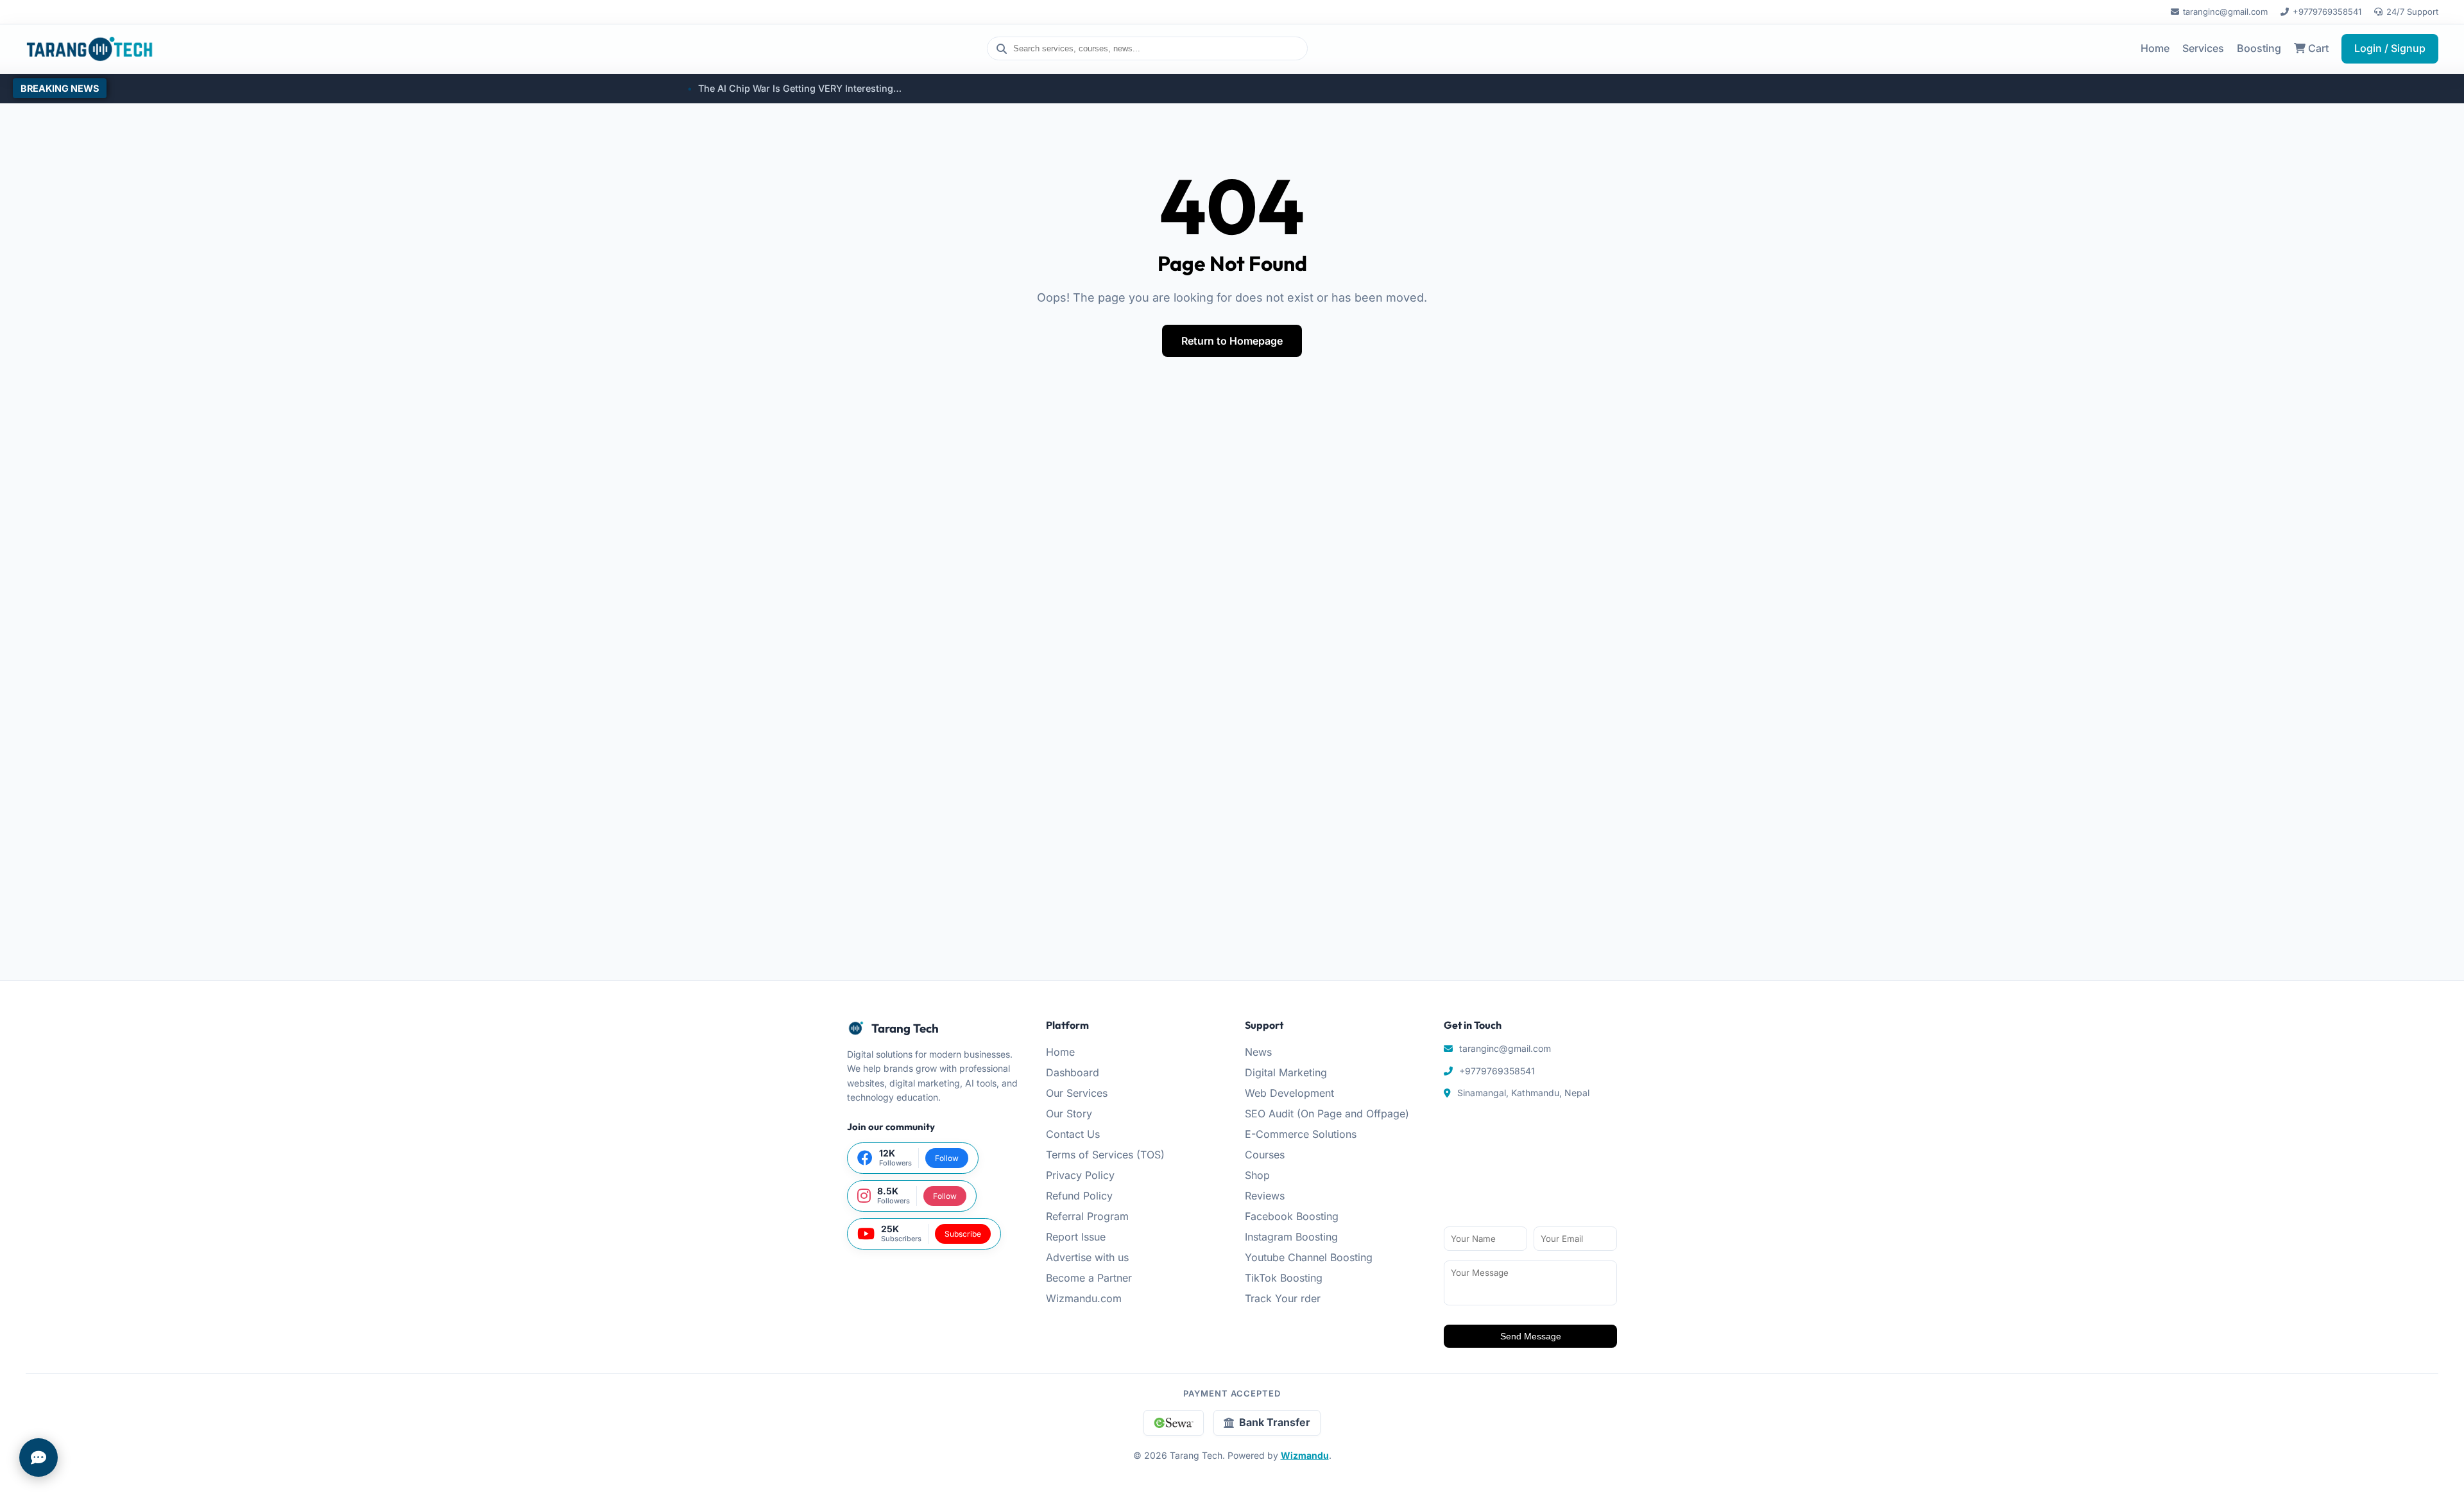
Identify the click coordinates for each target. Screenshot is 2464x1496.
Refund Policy (1079, 1196)
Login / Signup (2390, 48)
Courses (1265, 1155)
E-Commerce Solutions (1301, 1134)
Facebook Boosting (1292, 1216)
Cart (2317, 48)
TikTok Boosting (1284, 1278)
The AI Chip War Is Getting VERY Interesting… (648, 88)
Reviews (1265, 1196)
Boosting (2259, 48)
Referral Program (1087, 1216)
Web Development (1289, 1093)
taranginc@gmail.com (2225, 12)
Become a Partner (1089, 1278)
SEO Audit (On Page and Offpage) (1327, 1113)
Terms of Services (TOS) (1105, 1155)
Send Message (1531, 1336)
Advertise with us (1087, 1257)
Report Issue (1076, 1237)
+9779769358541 (2327, 12)
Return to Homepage (1232, 341)
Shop (1257, 1175)
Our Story (1069, 1113)
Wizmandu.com (1084, 1298)
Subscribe (963, 1234)
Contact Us (1073, 1134)
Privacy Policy (1080, 1175)
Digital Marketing (1286, 1072)
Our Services (1077, 1093)
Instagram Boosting (1291, 1237)
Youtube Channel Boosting (1309, 1257)
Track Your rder (1283, 1298)
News (1258, 1052)
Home (2155, 48)
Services (2203, 48)
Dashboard (1073, 1072)
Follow (947, 1158)
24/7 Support (2412, 12)
